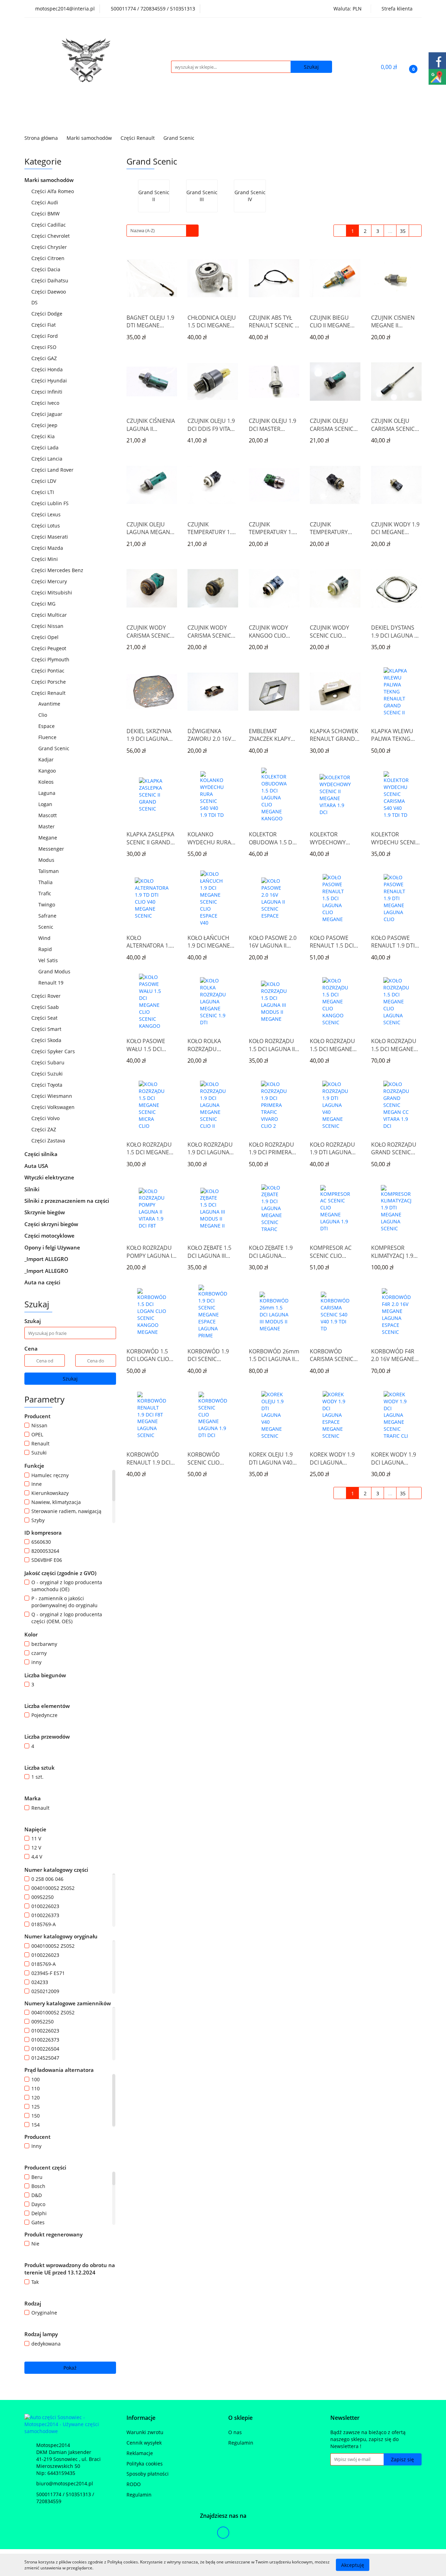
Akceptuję (353, 2565)
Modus (46, 860)
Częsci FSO (45, 347)
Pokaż (70, 2368)
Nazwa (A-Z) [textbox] (143, 230)
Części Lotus (46, 526)
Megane (48, 838)
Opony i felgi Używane (53, 1247)
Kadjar (46, 759)
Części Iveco (46, 403)
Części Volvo (46, 1118)
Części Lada (46, 447)
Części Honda (48, 369)
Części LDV (44, 481)
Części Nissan (48, 626)
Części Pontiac (49, 671)
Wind (44, 938)
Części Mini (45, 559)
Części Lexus (47, 514)
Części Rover (47, 996)
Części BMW (46, 214)
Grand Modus (54, 971)
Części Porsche (49, 682)
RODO (134, 2484)
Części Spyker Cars (54, 1051)
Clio (43, 715)
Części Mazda (48, 548)
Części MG (44, 604)
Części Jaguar (48, 414)
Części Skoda (47, 1040)
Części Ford (45, 336)
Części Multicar (50, 615)
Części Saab (46, 1007)
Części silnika (42, 1154)
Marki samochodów (50, 180)
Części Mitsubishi (52, 592)
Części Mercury (50, 581)
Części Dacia (47, 269)
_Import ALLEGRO (47, 1259)
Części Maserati (50, 537)
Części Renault (49, 693)
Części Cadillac (49, 225)
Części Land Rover (53, 470)
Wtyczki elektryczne (50, 1177)
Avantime (49, 704)
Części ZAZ (44, 1129)
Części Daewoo (49, 292)
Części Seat (45, 1018)
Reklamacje (140, 2453)
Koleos (46, 782)
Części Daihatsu (51, 280)
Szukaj (70, 1379)
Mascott (48, 815)
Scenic (47, 927)
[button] (141, 2418)
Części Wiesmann (52, 1096)
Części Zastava (49, 1141)
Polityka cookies (145, 2464)
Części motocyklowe (50, 1236)
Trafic (45, 893)
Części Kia (44, 436)
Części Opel (46, 637)
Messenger (51, 849)
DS (35, 302)
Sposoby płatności (148, 2474)
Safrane (47, 916)
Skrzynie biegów (45, 1212)
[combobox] (163, 231)
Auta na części (42, 1282)
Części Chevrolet (51, 236)
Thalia (46, 882)
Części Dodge (48, 314)
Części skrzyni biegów (52, 1224)
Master (47, 826)
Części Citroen (49, 258)
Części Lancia (48, 459)
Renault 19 (52, 983)
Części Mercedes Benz (58, 570)
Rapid (45, 949)
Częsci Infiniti (48, 392)
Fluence (47, 737)
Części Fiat (44, 325)
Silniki (33, 1189)
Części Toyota (48, 1085)
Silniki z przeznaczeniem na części (67, 1201)
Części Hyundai (50, 381)
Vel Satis (48, 960)
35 (403, 231)
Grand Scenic (55, 748)
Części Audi (45, 202)
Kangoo (47, 771)
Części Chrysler (50, 247)
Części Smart (47, 1029)
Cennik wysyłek (144, 2443)
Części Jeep (45, 425)
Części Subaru (49, 1062)
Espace (47, 726)
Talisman (49, 871)
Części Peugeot (49, 648)
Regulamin (139, 2495)
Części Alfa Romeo (53, 191)
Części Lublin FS (51, 503)
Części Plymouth (51, 659)
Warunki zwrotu (145, 2432)
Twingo (47, 905)
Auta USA (37, 1166)
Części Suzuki (48, 1074)
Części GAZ (44, 358)
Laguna (48, 793)
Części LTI (43, 492)
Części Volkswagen (54, 1107)
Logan (45, 804)
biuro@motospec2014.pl (65, 2483)
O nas (235, 2432)
